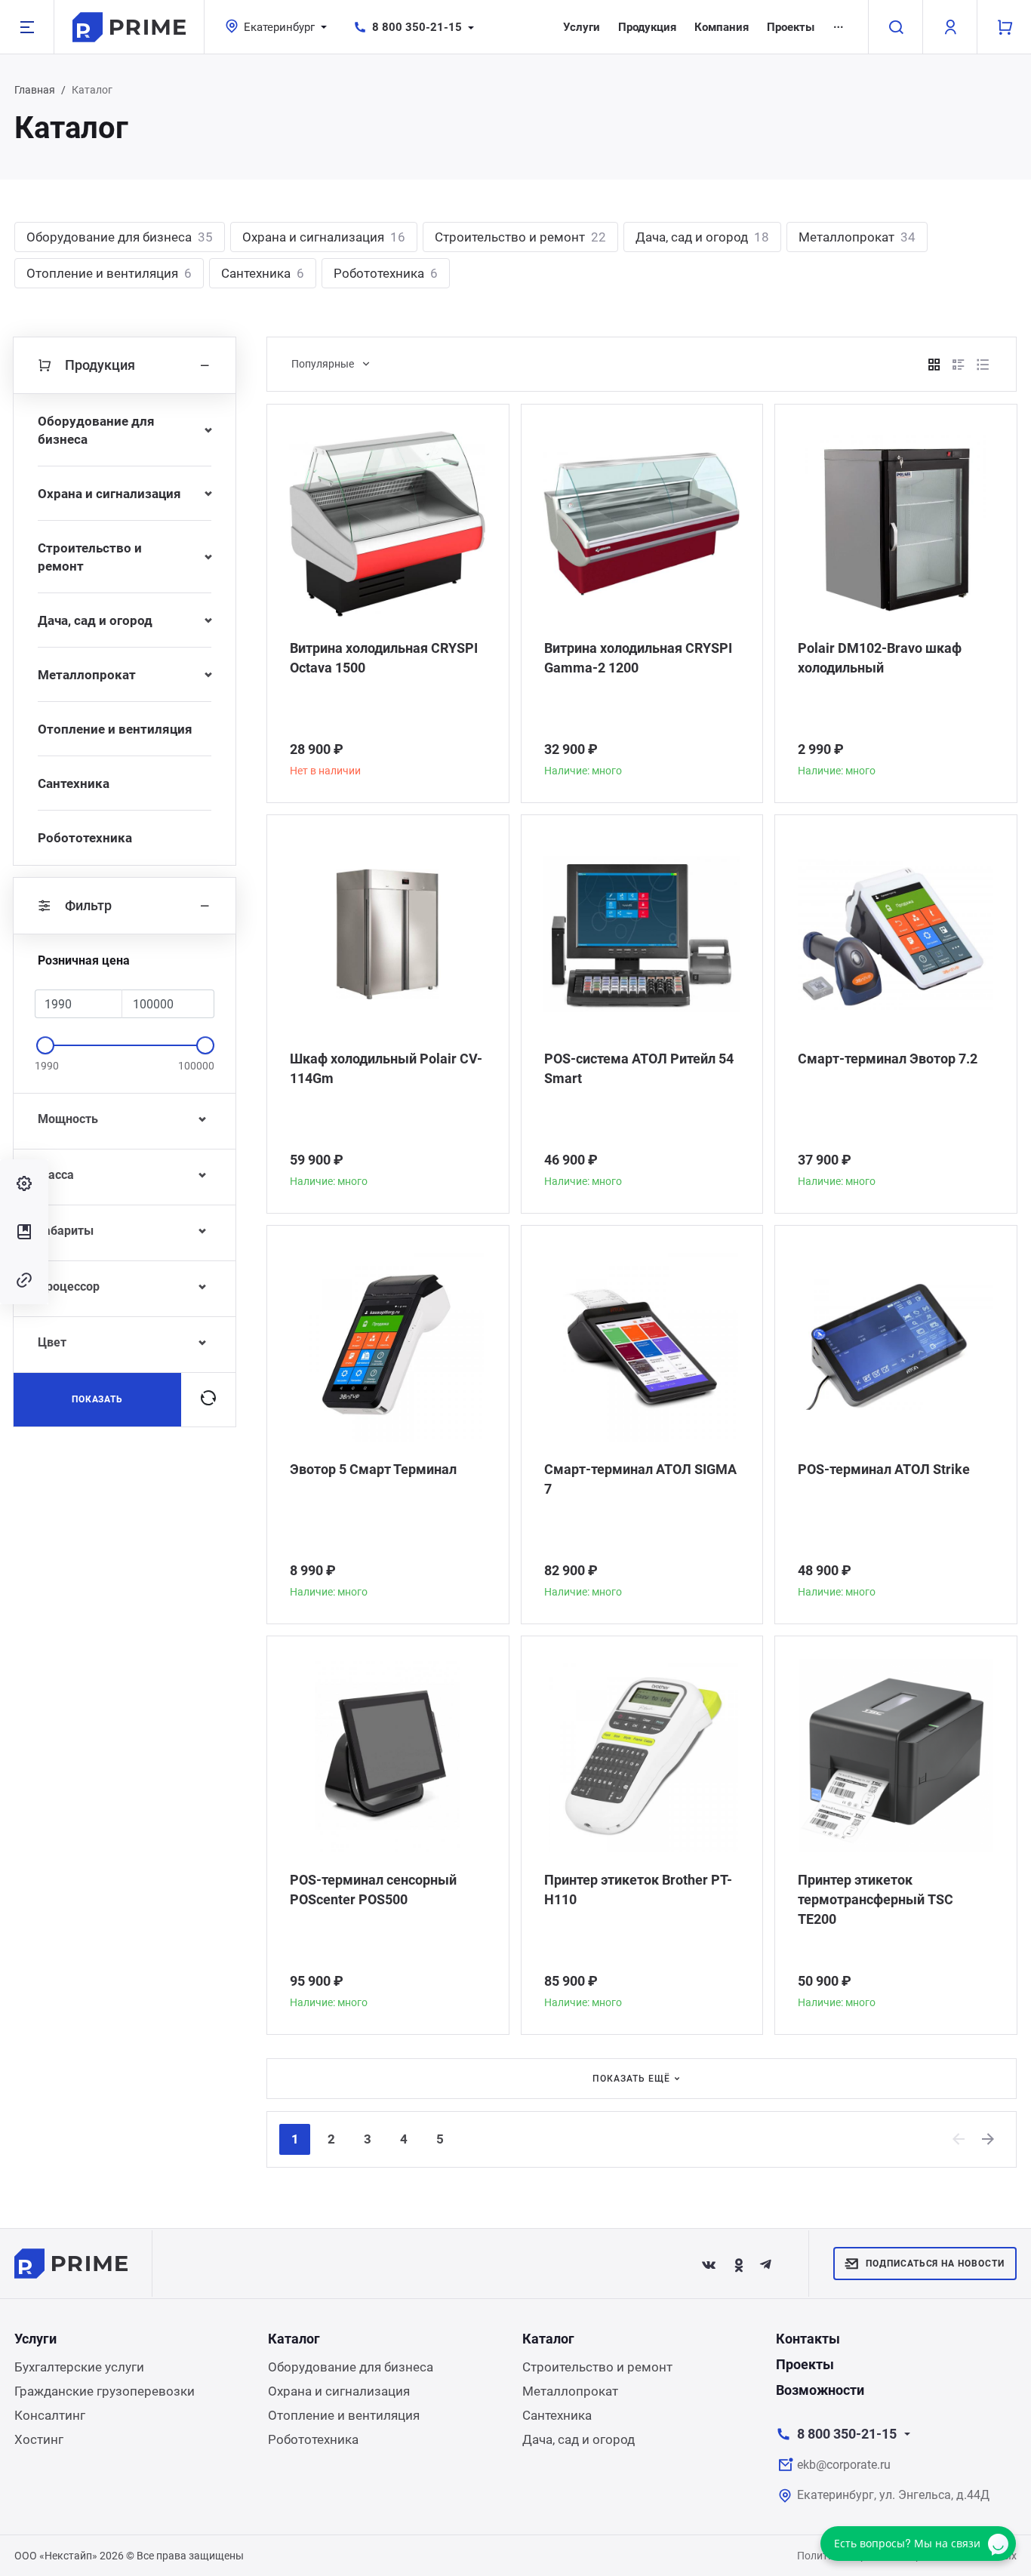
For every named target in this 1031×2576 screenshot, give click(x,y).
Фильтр (88, 905)
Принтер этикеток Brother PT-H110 (638, 1890)
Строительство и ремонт (520, 237)
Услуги (582, 27)
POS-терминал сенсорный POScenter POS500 (373, 1890)
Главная (35, 90)
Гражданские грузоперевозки (105, 2391)
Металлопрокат (857, 237)
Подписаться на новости (935, 2264)
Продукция (647, 27)
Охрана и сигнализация (324, 237)
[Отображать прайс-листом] (983, 365)
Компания (722, 27)
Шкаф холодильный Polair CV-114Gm (386, 1068)
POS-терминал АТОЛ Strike (884, 1469)
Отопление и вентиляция (109, 273)
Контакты (808, 2339)
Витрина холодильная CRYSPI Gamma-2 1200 (638, 658)
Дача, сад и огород (702, 237)
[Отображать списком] (959, 365)
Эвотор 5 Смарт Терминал (373, 1469)
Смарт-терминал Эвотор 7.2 (888, 1059)
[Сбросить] (208, 1399)
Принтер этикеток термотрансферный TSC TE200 (876, 1899)
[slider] (45, 1045)
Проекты (791, 27)
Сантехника (263, 273)
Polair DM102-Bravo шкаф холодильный (880, 658)
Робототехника (386, 273)
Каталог (294, 2339)
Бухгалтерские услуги (79, 2367)
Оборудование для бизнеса (120, 237)
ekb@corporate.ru (844, 2465)
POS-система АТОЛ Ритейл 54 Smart (639, 1068)
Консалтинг (50, 2415)
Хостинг (39, 2439)
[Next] (989, 2139)
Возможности (820, 2390)
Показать (98, 1399)
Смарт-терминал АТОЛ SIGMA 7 (640, 1479)
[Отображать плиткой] (934, 365)
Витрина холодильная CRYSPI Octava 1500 (384, 658)
